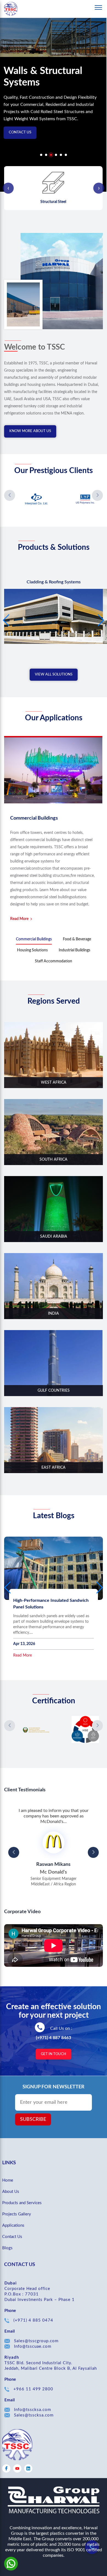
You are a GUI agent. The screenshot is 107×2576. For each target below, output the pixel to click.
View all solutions (54, 675)
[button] (41, 156)
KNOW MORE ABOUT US (30, 431)
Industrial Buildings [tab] (74, 950)
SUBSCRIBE (33, 2119)
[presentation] (8, 188)
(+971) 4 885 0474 (33, 2320)
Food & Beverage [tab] (77, 939)
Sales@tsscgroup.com (36, 2341)
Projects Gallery (17, 2214)
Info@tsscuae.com (33, 2346)
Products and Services (22, 2203)
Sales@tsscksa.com (34, 2415)
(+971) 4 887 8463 (54, 2038)
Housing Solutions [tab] (32, 950)
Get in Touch (54, 2054)
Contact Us (20, 132)
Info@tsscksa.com (33, 2410)
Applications (13, 2225)
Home (8, 2180)
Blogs (7, 2248)
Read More (19, 919)
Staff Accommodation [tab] (54, 961)
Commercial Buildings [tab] (34, 939)
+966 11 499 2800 (33, 2389)
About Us (11, 2192)
